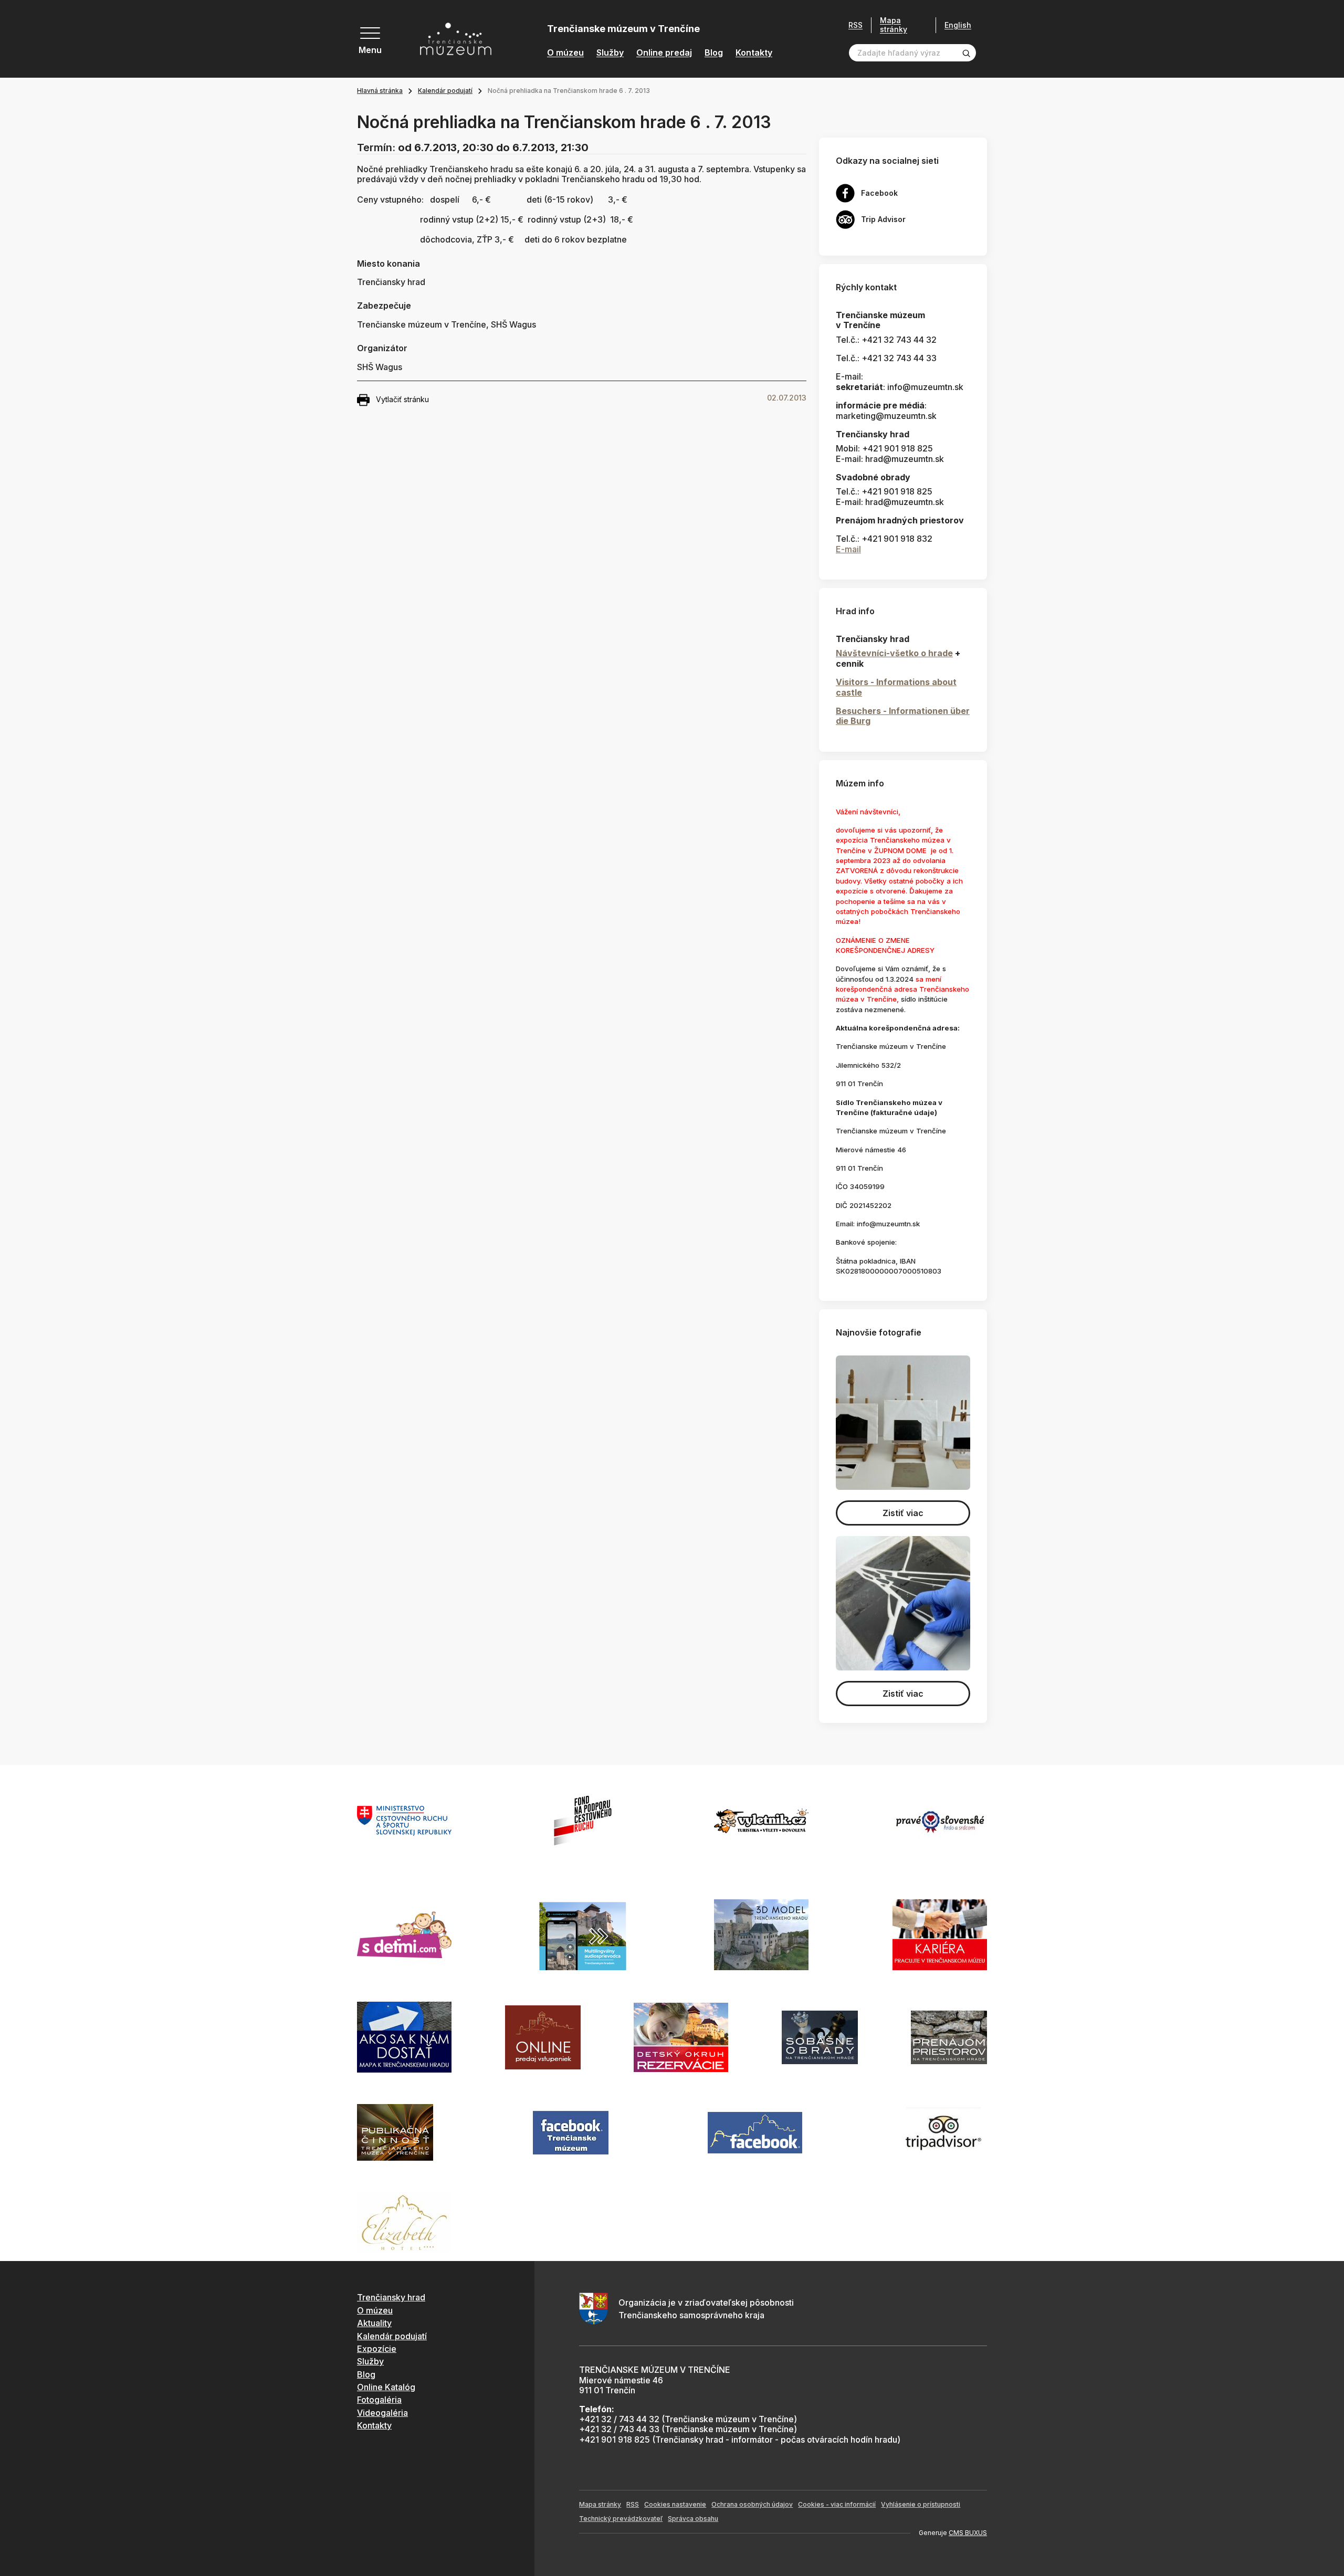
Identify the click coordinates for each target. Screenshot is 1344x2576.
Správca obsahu (693, 2519)
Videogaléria (382, 2413)
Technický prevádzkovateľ (621, 2519)
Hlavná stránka (380, 91)
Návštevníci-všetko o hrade (894, 653)
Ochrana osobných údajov (752, 2504)
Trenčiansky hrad (391, 2297)
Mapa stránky (894, 25)
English (958, 25)
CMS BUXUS (968, 2533)
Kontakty (754, 53)
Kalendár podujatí (445, 91)
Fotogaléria (379, 2400)
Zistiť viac (903, 1513)
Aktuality (374, 2323)
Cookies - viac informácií (837, 2504)
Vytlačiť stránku (402, 399)
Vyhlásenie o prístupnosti (921, 2504)
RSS (855, 25)
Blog (714, 53)
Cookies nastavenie (675, 2504)
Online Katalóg (386, 2387)
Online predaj (664, 53)
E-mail (848, 549)
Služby (610, 53)
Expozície (377, 2349)
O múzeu (565, 53)
